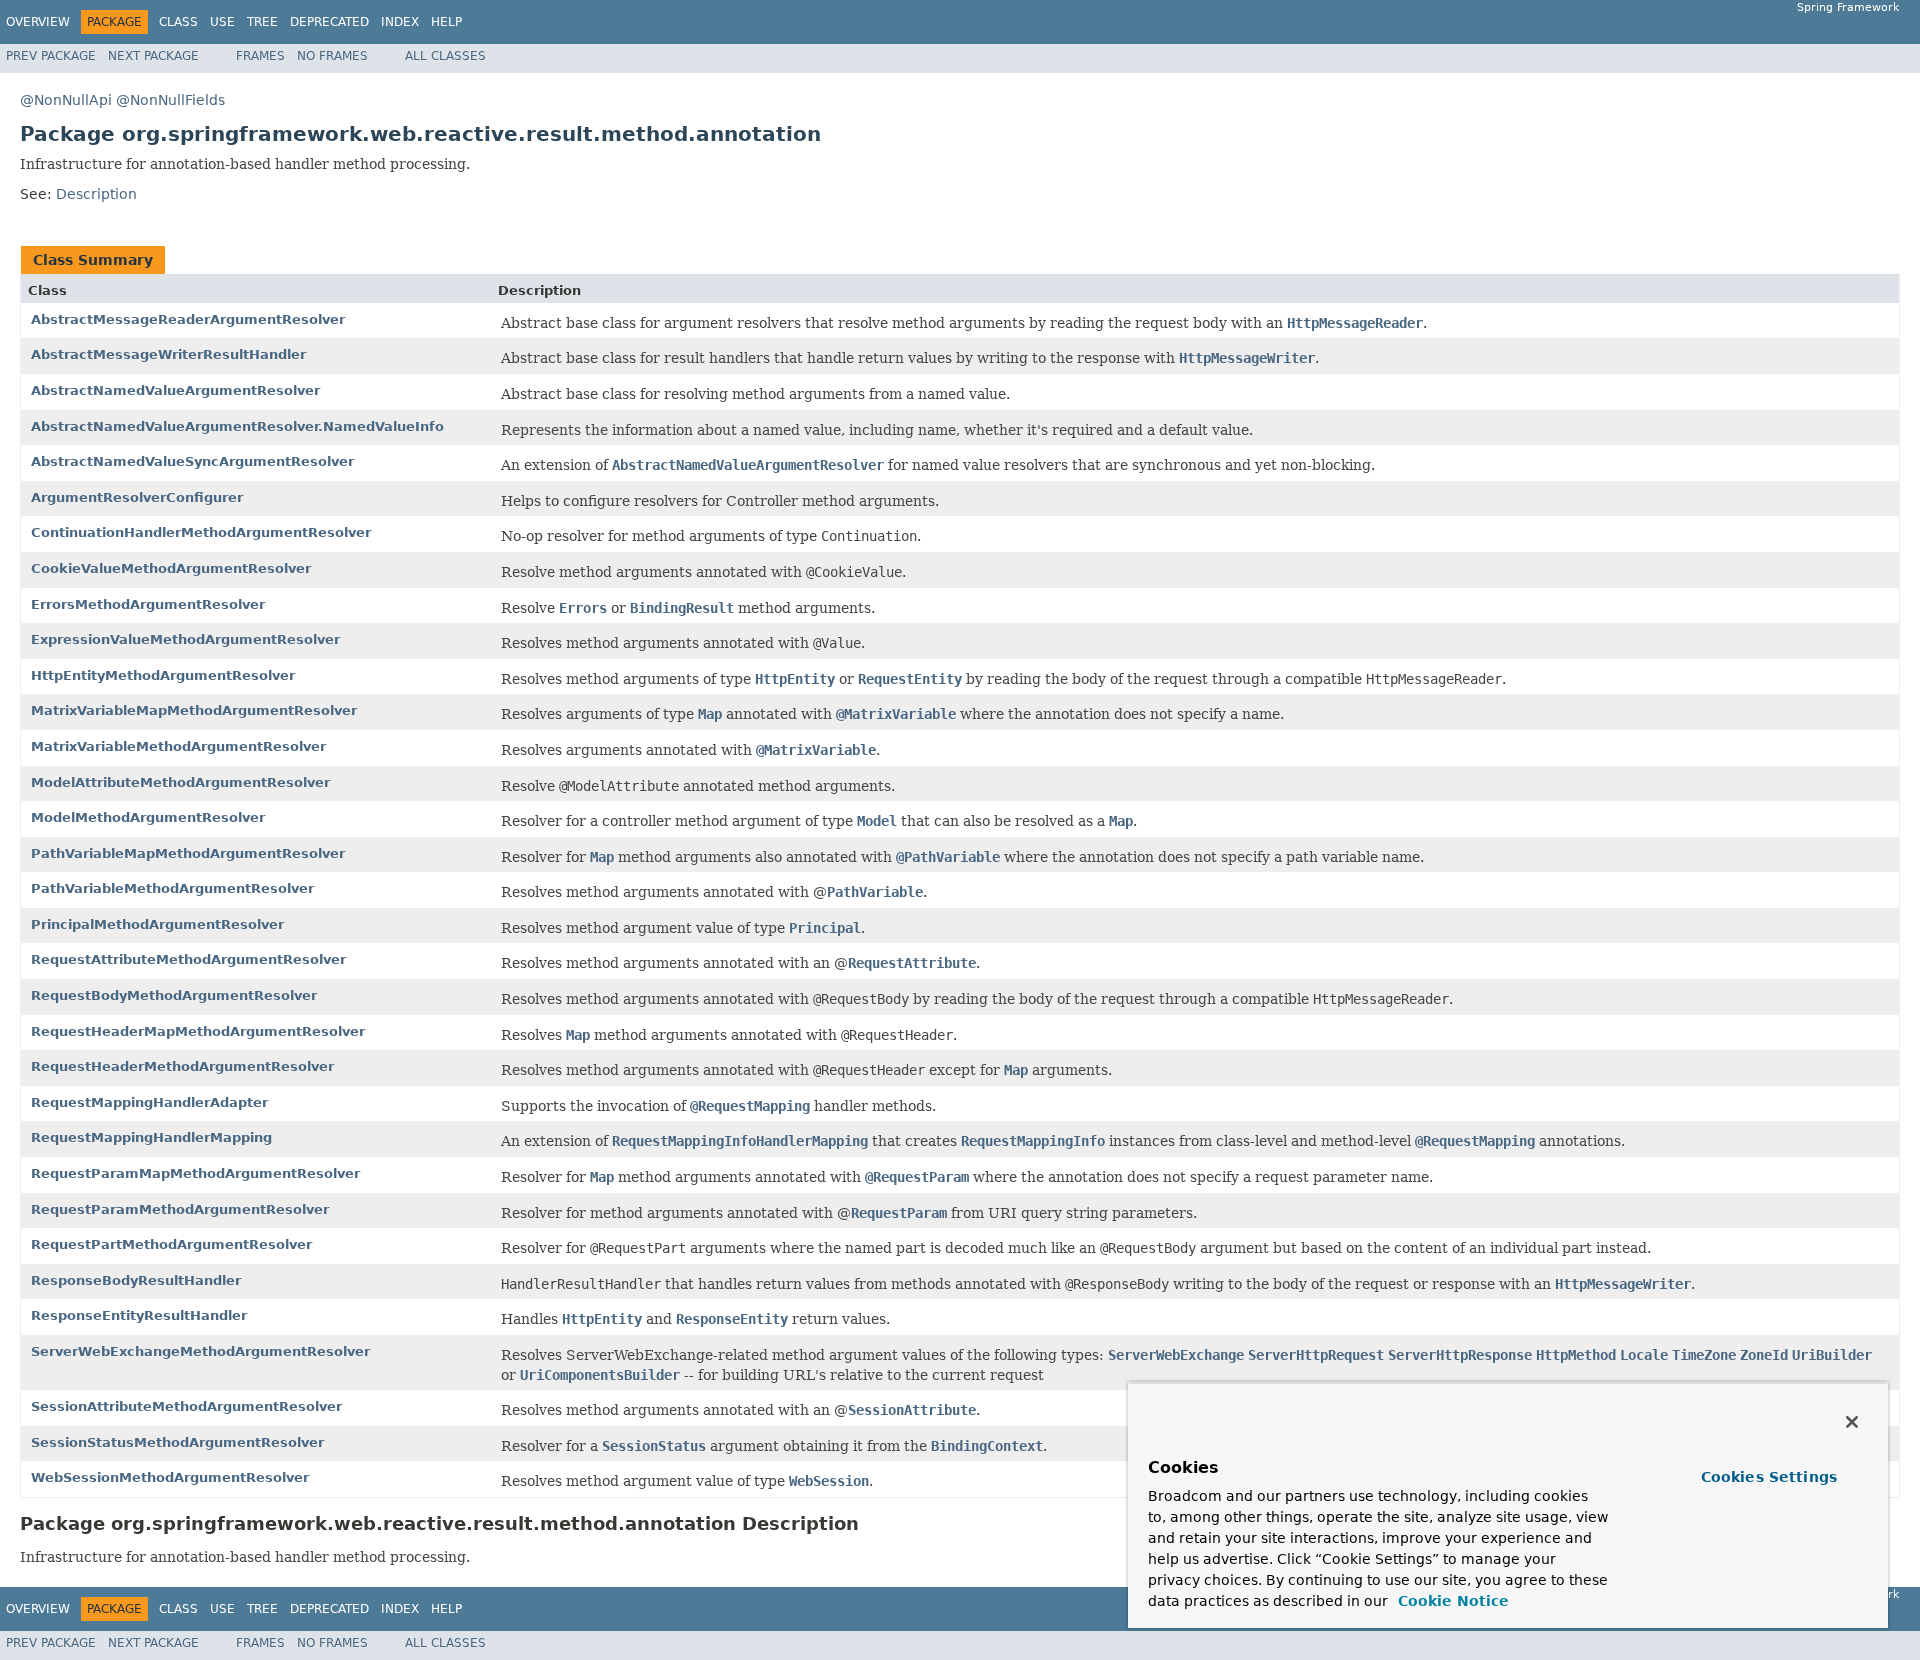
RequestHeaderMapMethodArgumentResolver (198, 1031)
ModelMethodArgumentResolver (148, 817)
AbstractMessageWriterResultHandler (168, 354)
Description (96, 194)
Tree (262, 22)
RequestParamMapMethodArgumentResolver (195, 1173)
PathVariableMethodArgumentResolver (172, 888)
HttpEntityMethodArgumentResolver (163, 675)
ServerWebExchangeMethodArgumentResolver (200, 1351)
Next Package (153, 56)
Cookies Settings (1769, 1477)
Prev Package (51, 56)
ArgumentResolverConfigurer (137, 497)
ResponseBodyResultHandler (136, 1280)
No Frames (332, 56)
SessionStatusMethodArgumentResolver (177, 1442)
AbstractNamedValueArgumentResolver (175, 390)
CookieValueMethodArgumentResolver (171, 568)
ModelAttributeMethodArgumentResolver (180, 782)
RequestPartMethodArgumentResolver (171, 1244)
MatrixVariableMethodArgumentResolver (178, 746)
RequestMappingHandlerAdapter (149, 1102)
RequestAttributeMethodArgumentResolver (188, 959)
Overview (38, 22)
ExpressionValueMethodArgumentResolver (185, 639)
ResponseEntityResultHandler (139, 1315)
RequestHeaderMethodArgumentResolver (182, 1066)
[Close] (1852, 1422)
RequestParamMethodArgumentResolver (180, 1209)
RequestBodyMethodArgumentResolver (174, 995)
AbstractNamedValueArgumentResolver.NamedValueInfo (237, 426)
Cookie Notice (1451, 1601)
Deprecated (329, 22)
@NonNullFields (170, 100)
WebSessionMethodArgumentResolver (170, 1477)
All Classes (445, 56)
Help (446, 22)
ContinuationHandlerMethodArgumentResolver (201, 532)
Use (222, 22)
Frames (260, 56)
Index (400, 22)
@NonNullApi (66, 100)
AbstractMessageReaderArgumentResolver (188, 319)
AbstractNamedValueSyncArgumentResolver (192, 461)
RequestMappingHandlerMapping (151, 1137)
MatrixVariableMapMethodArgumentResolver (194, 710)
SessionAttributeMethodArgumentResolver (186, 1406)
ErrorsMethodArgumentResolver (148, 604)
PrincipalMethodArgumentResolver (157, 924)
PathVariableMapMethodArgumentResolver (188, 853)
